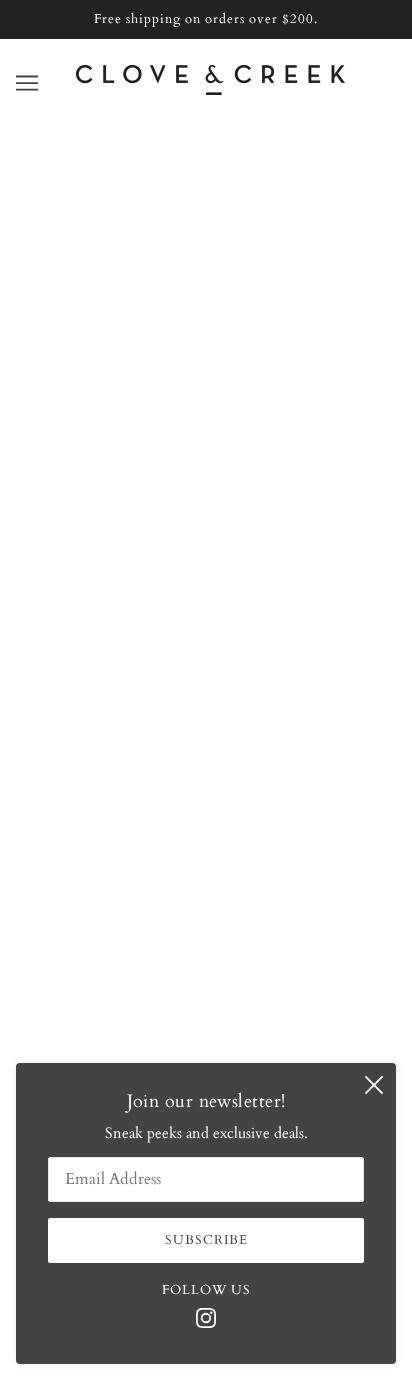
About (206, 532)
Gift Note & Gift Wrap (206, 685)
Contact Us (206, 563)
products (232, 366)
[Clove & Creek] (210, 90)
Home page (217, 343)
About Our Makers (206, 593)
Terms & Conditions (206, 746)
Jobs (206, 715)
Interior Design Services (206, 624)
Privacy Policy (206, 776)
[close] (374, 1085)
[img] (206, 1316)
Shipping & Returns (206, 654)
